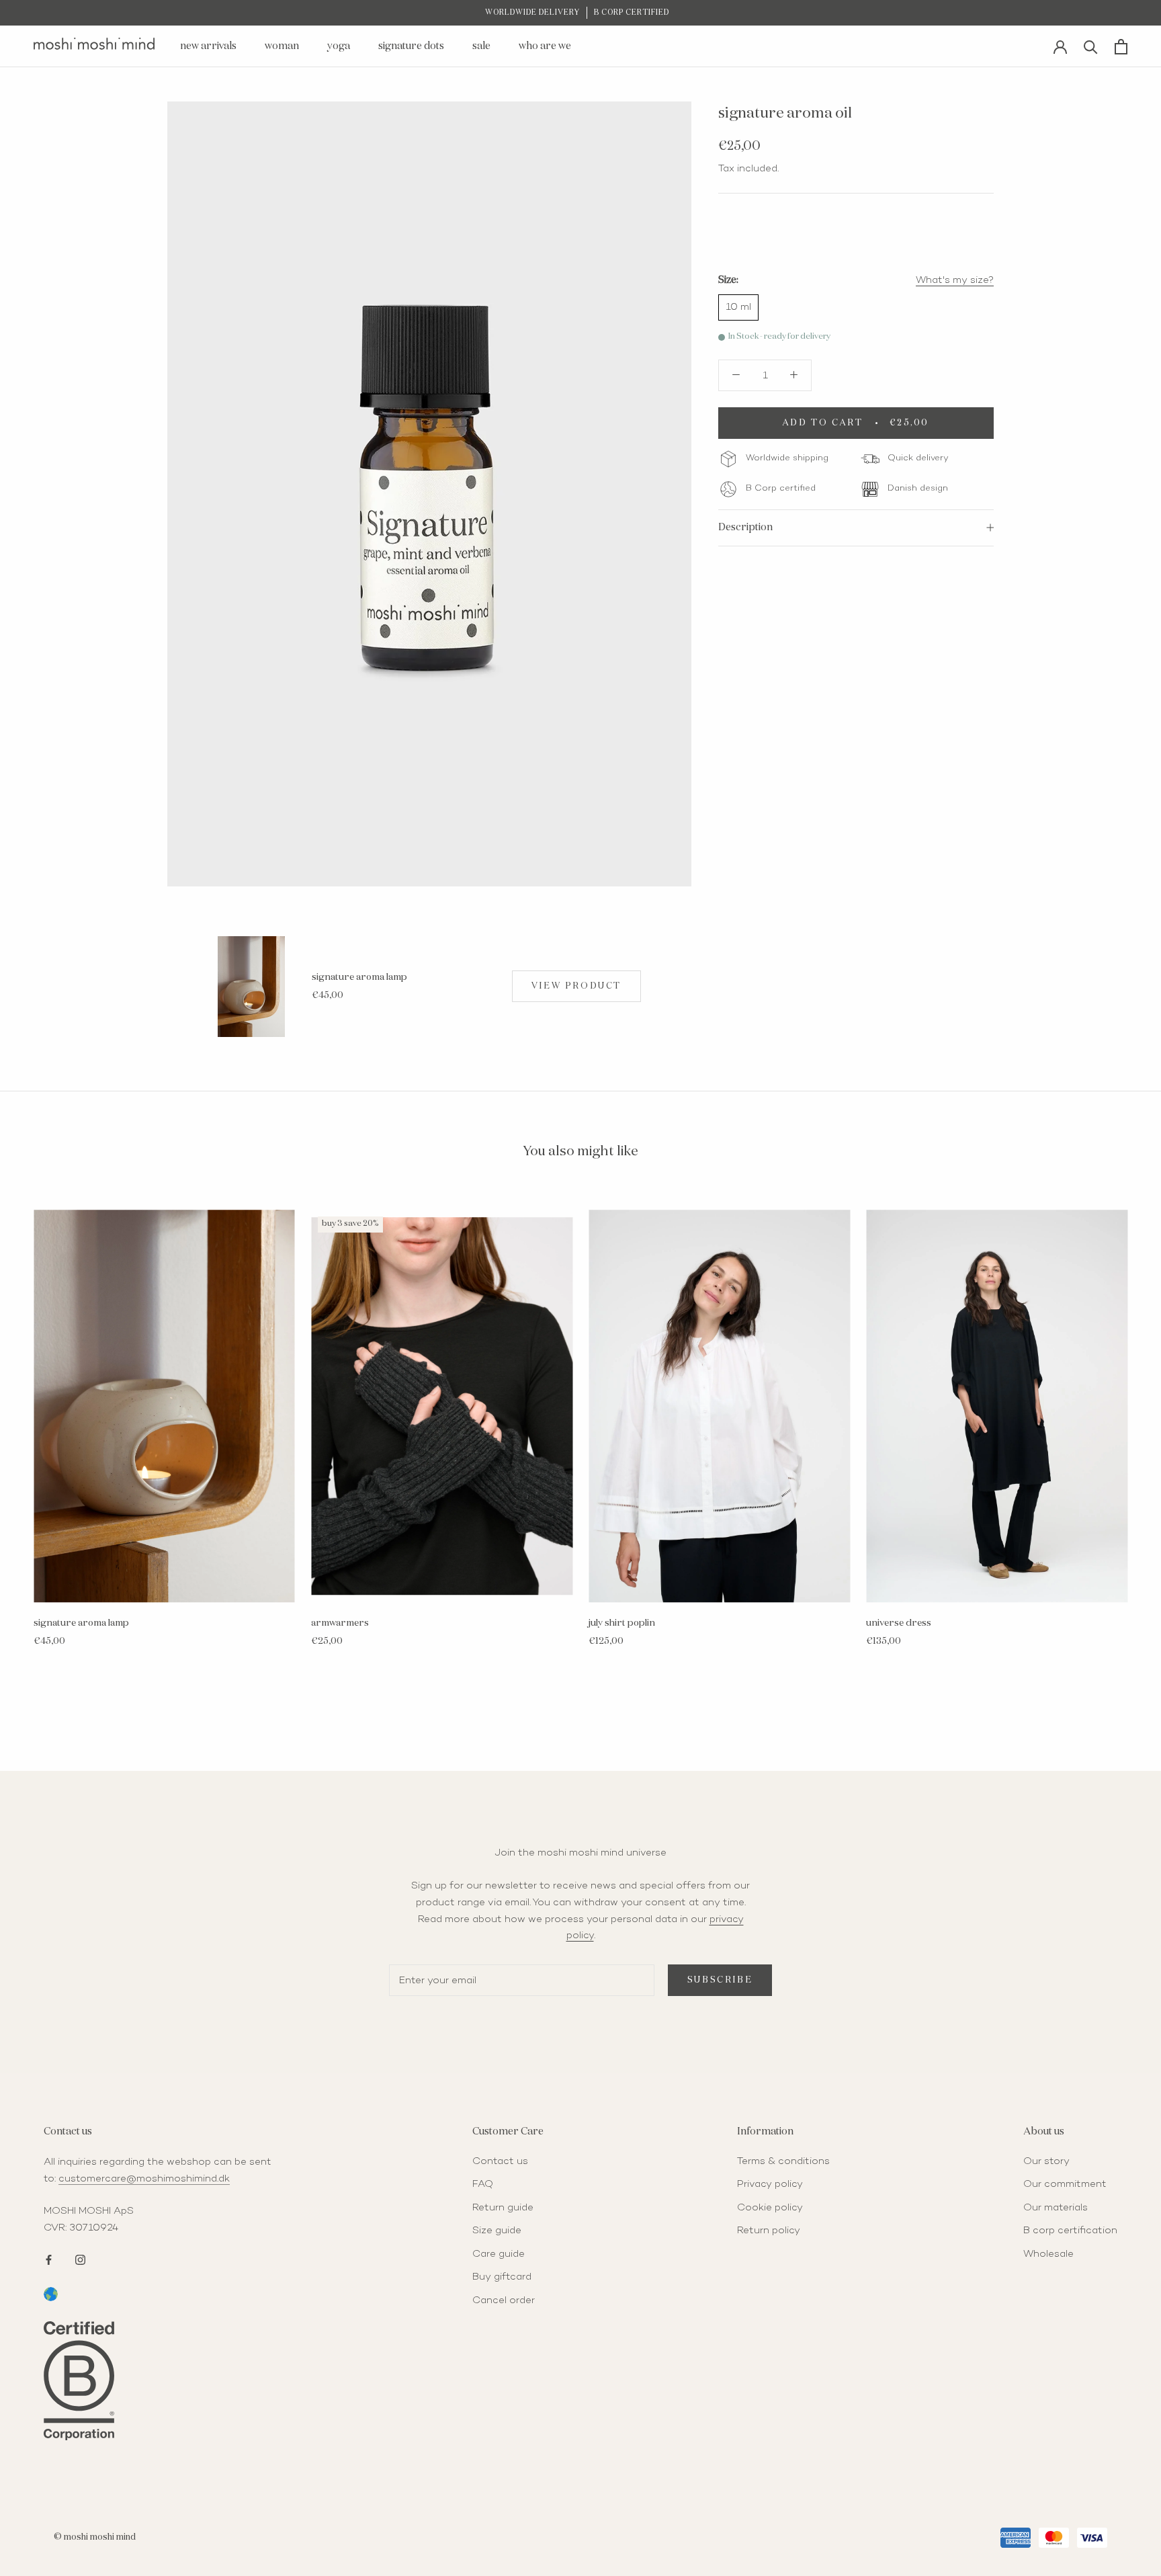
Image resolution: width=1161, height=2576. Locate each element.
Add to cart (164, 1589)
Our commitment (1065, 2184)
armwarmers (340, 1623)
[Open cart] (1121, 47)
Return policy (769, 2231)
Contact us (500, 2161)
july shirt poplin (622, 1623)
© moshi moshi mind (95, 2537)
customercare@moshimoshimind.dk (144, 2179)
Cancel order (504, 2300)
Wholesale (1048, 2254)
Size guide (497, 2231)
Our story (1046, 2161)
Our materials (1056, 2208)
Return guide (503, 2208)
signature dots (411, 46)
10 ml (738, 307)
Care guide (499, 2254)
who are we (545, 46)
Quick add (251, 1019)
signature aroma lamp (359, 977)
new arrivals (208, 46)
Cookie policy (770, 2208)
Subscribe (720, 1980)
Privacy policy (770, 2184)
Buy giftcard (502, 2277)
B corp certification (1070, 2231)
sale (481, 46)
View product (576, 986)
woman (282, 46)
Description (745, 527)
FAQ (483, 2184)
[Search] (1091, 46)
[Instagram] (80, 2258)
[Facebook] (49, 2258)
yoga (339, 46)
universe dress (899, 1623)
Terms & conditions (783, 2161)
